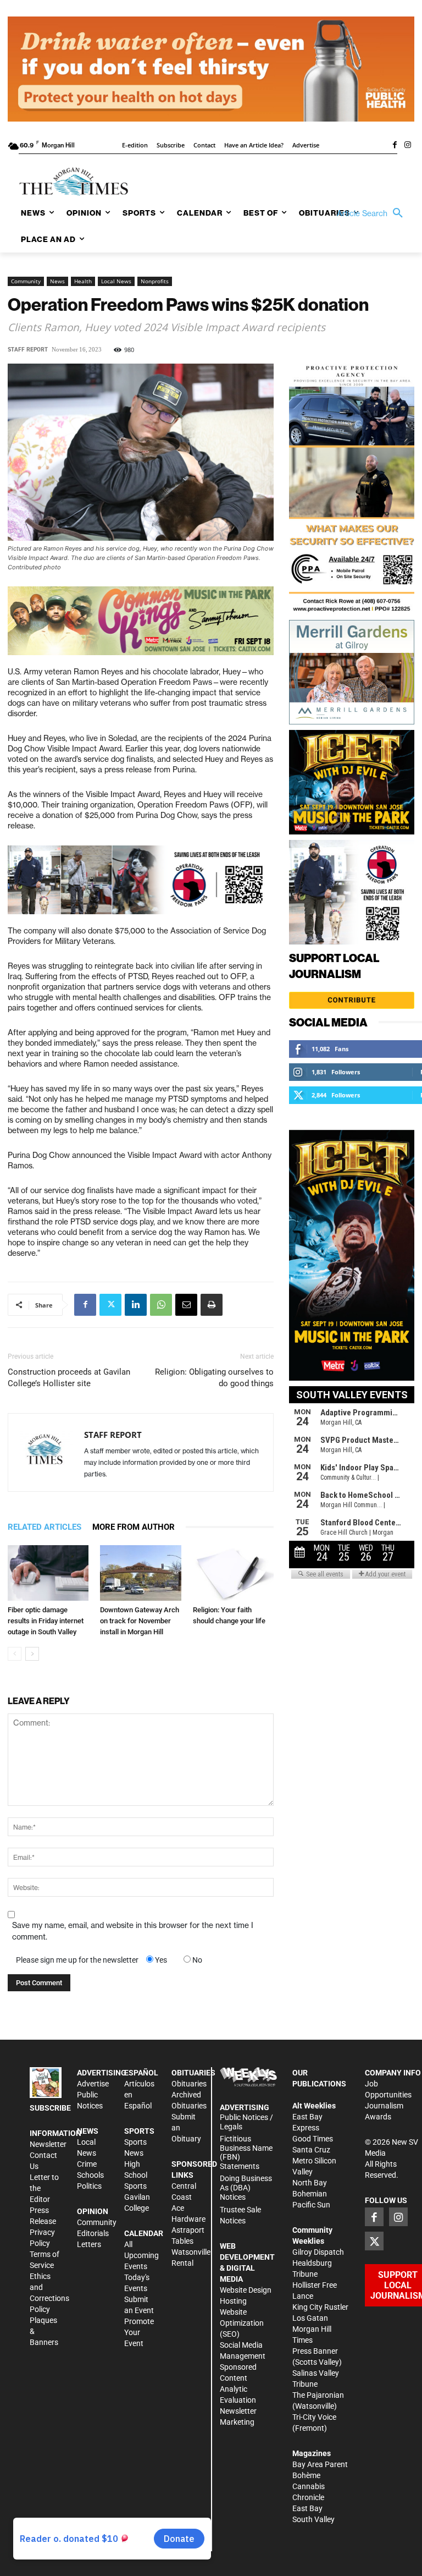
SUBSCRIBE (50, 2108)
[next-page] (32, 1654)
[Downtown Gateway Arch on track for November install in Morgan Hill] (140, 1573)
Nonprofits (155, 281)
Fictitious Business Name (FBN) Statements (246, 2152)
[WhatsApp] (161, 1305)
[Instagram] (408, 146)
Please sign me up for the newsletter (77, 1960)
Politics (89, 2186)
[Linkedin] (136, 1305)
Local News (116, 281)
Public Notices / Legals (246, 2122)
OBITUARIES (193, 2073)
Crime (87, 2164)
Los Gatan (310, 2318)
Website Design (246, 2290)
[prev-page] (15, 1654)
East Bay (307, 2508)
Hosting (233, 2301)
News (57, 281)
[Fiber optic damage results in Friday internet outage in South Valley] (48, 1573)
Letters (89, 2244)
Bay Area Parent (320, 2464)
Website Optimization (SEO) (242, 2323)
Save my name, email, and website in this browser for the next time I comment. (133, 1931)
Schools (90, 2175)
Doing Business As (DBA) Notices (246, 2188)
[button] (373, 213)
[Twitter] (110, 1305)
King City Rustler (320, 2307)
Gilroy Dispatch (318, 2252)
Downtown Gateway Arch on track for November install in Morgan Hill (140, 1621)
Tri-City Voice (314, 2417)
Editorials (93, 2233)
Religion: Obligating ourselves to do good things (214, 1378)
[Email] (186, 1305)
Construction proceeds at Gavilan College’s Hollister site (69, 1378)
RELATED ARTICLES (45, 1527)
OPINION (93, 2211)
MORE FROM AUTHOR (134, 1527)
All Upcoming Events (141, 2255)
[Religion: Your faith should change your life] (233, 1573)
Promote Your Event (139, 2332)
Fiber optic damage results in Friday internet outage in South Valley (46, 1621)
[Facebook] (395, 146)
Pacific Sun (311, 2205)
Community (26, 281)
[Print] (212, 1305)
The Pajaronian (318, 2395)
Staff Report (28, 350)
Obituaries (189, 2084)
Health (83, 281)
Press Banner (315, 2351)
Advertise (93, 2084)
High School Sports (136, 2175)
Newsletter (48, 2144)
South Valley (313, 2519)
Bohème (306, 2475)
